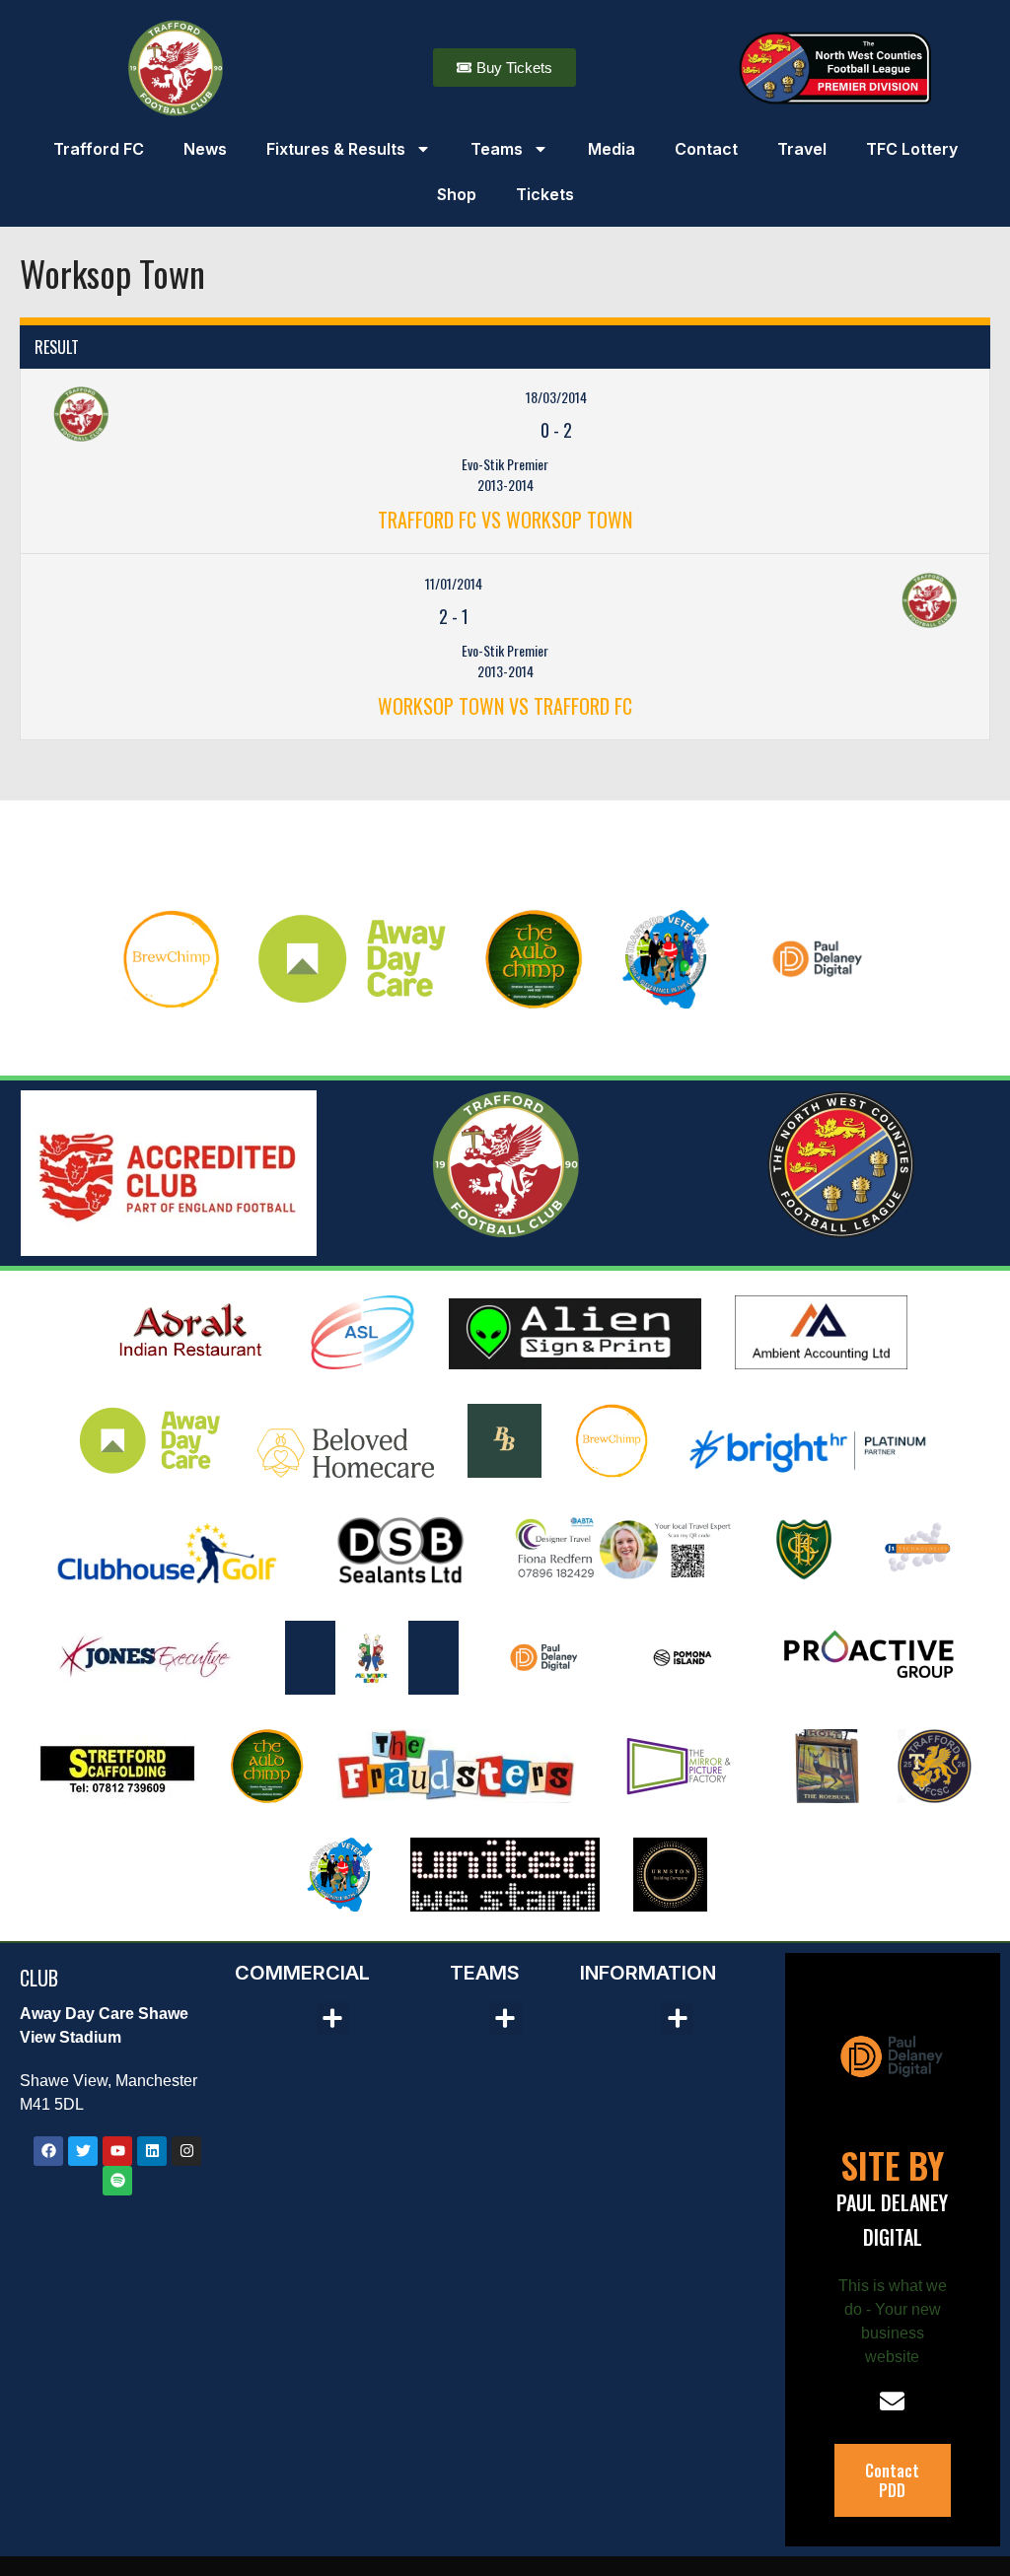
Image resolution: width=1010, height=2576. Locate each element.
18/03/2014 (556, 397)
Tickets (545, 194)
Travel (802, 149)
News (205, 149)
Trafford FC (99, 149)
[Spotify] (117, 2181)
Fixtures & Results (336, 149)
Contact (706, 149)
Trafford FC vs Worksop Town (505, 520)
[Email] (892, 2401)
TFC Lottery (912, 149)
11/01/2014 (454, 583)
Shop (457, 194)
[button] (333, 2019)
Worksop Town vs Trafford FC (505, 706)
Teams (497, 149)
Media (612, 149)
